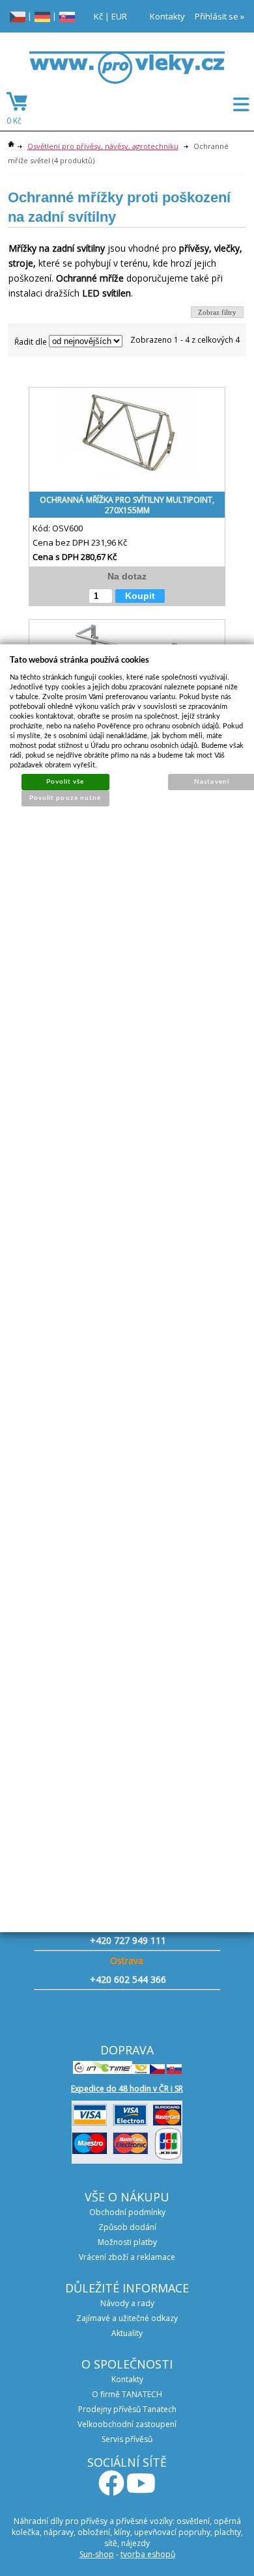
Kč (98, 16)
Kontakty (167, 16)
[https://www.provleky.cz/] (127, 72)
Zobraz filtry (217, 312)
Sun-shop (97, 2554)
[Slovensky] (67, 16)
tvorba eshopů (148, 2554)
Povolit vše (65, 782)
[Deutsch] (42, 16)
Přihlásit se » (219, 16)
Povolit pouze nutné (65, 798)
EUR (119, 16)
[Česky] (18, 16)
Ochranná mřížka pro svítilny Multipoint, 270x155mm (127, 505)
